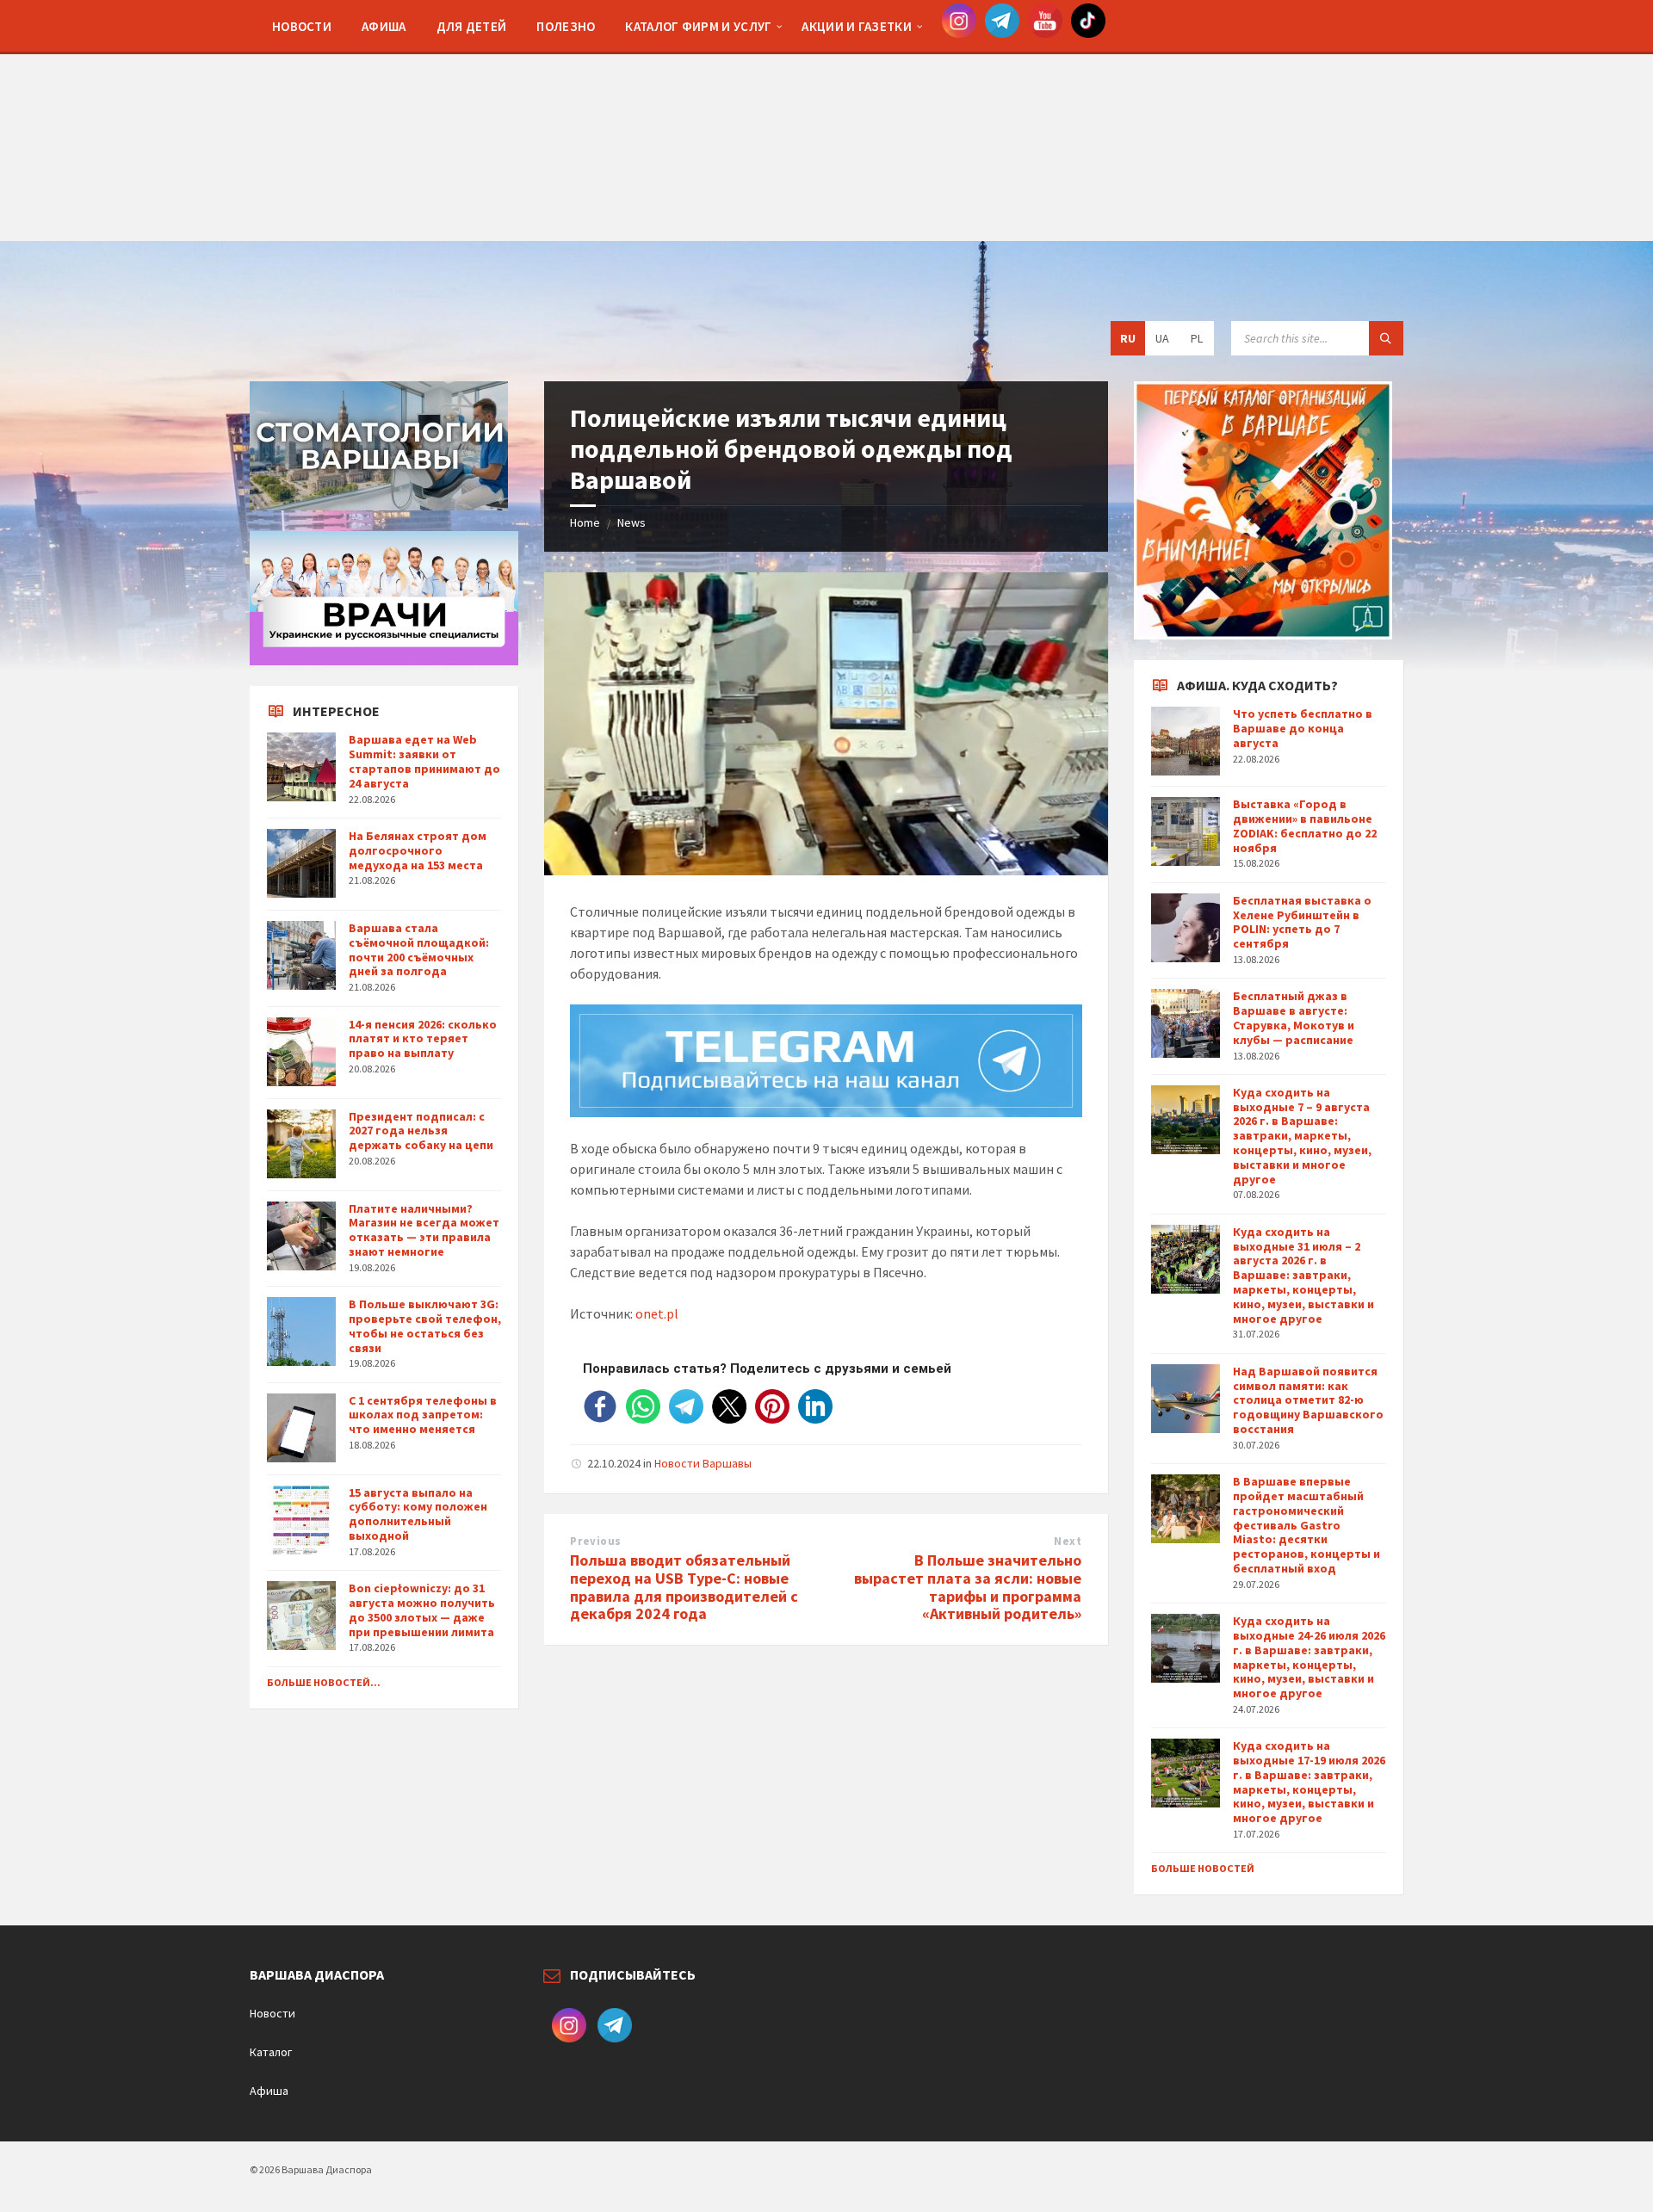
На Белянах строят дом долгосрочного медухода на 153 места (418, 850)
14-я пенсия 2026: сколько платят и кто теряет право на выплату (423, 1039)
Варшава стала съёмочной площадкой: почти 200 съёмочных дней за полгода (419, 949)
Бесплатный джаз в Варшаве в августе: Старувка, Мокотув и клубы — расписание (1294, 1017)
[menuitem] (302, 26)
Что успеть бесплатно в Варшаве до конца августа (1303, 728)
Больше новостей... (324, 1682)
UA (1162, 338)
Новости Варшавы (703, 1463)
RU (1128, 338)
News (631, 522)
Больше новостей (1203, 1868)
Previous (595, 1541)
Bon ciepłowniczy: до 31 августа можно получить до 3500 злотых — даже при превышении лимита (422, 1610)
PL (1197, 338)
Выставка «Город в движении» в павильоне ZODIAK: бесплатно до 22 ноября (1305, 825)
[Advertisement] (826, 120)
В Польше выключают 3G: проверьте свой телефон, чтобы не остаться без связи (425, 1325)
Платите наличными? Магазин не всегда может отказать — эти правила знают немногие (424, 1230)
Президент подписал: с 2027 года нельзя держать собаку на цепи (421, 1131)
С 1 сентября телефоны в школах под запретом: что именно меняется (423, 1415)
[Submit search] (1386, 338)
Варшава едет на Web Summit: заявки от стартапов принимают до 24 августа (424, 761)
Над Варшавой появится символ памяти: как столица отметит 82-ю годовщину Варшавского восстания (1308, 1400)
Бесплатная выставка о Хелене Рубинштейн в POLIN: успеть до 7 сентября (1302, 922)
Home (585, 522)
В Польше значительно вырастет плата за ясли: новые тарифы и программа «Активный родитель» (968, 1587)
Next (1068, 1541)
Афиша (269, 2091)
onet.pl (657, 1313)
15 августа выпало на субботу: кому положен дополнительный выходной (418, 1514)
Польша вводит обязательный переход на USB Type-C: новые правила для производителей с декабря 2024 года (684, 1587)
